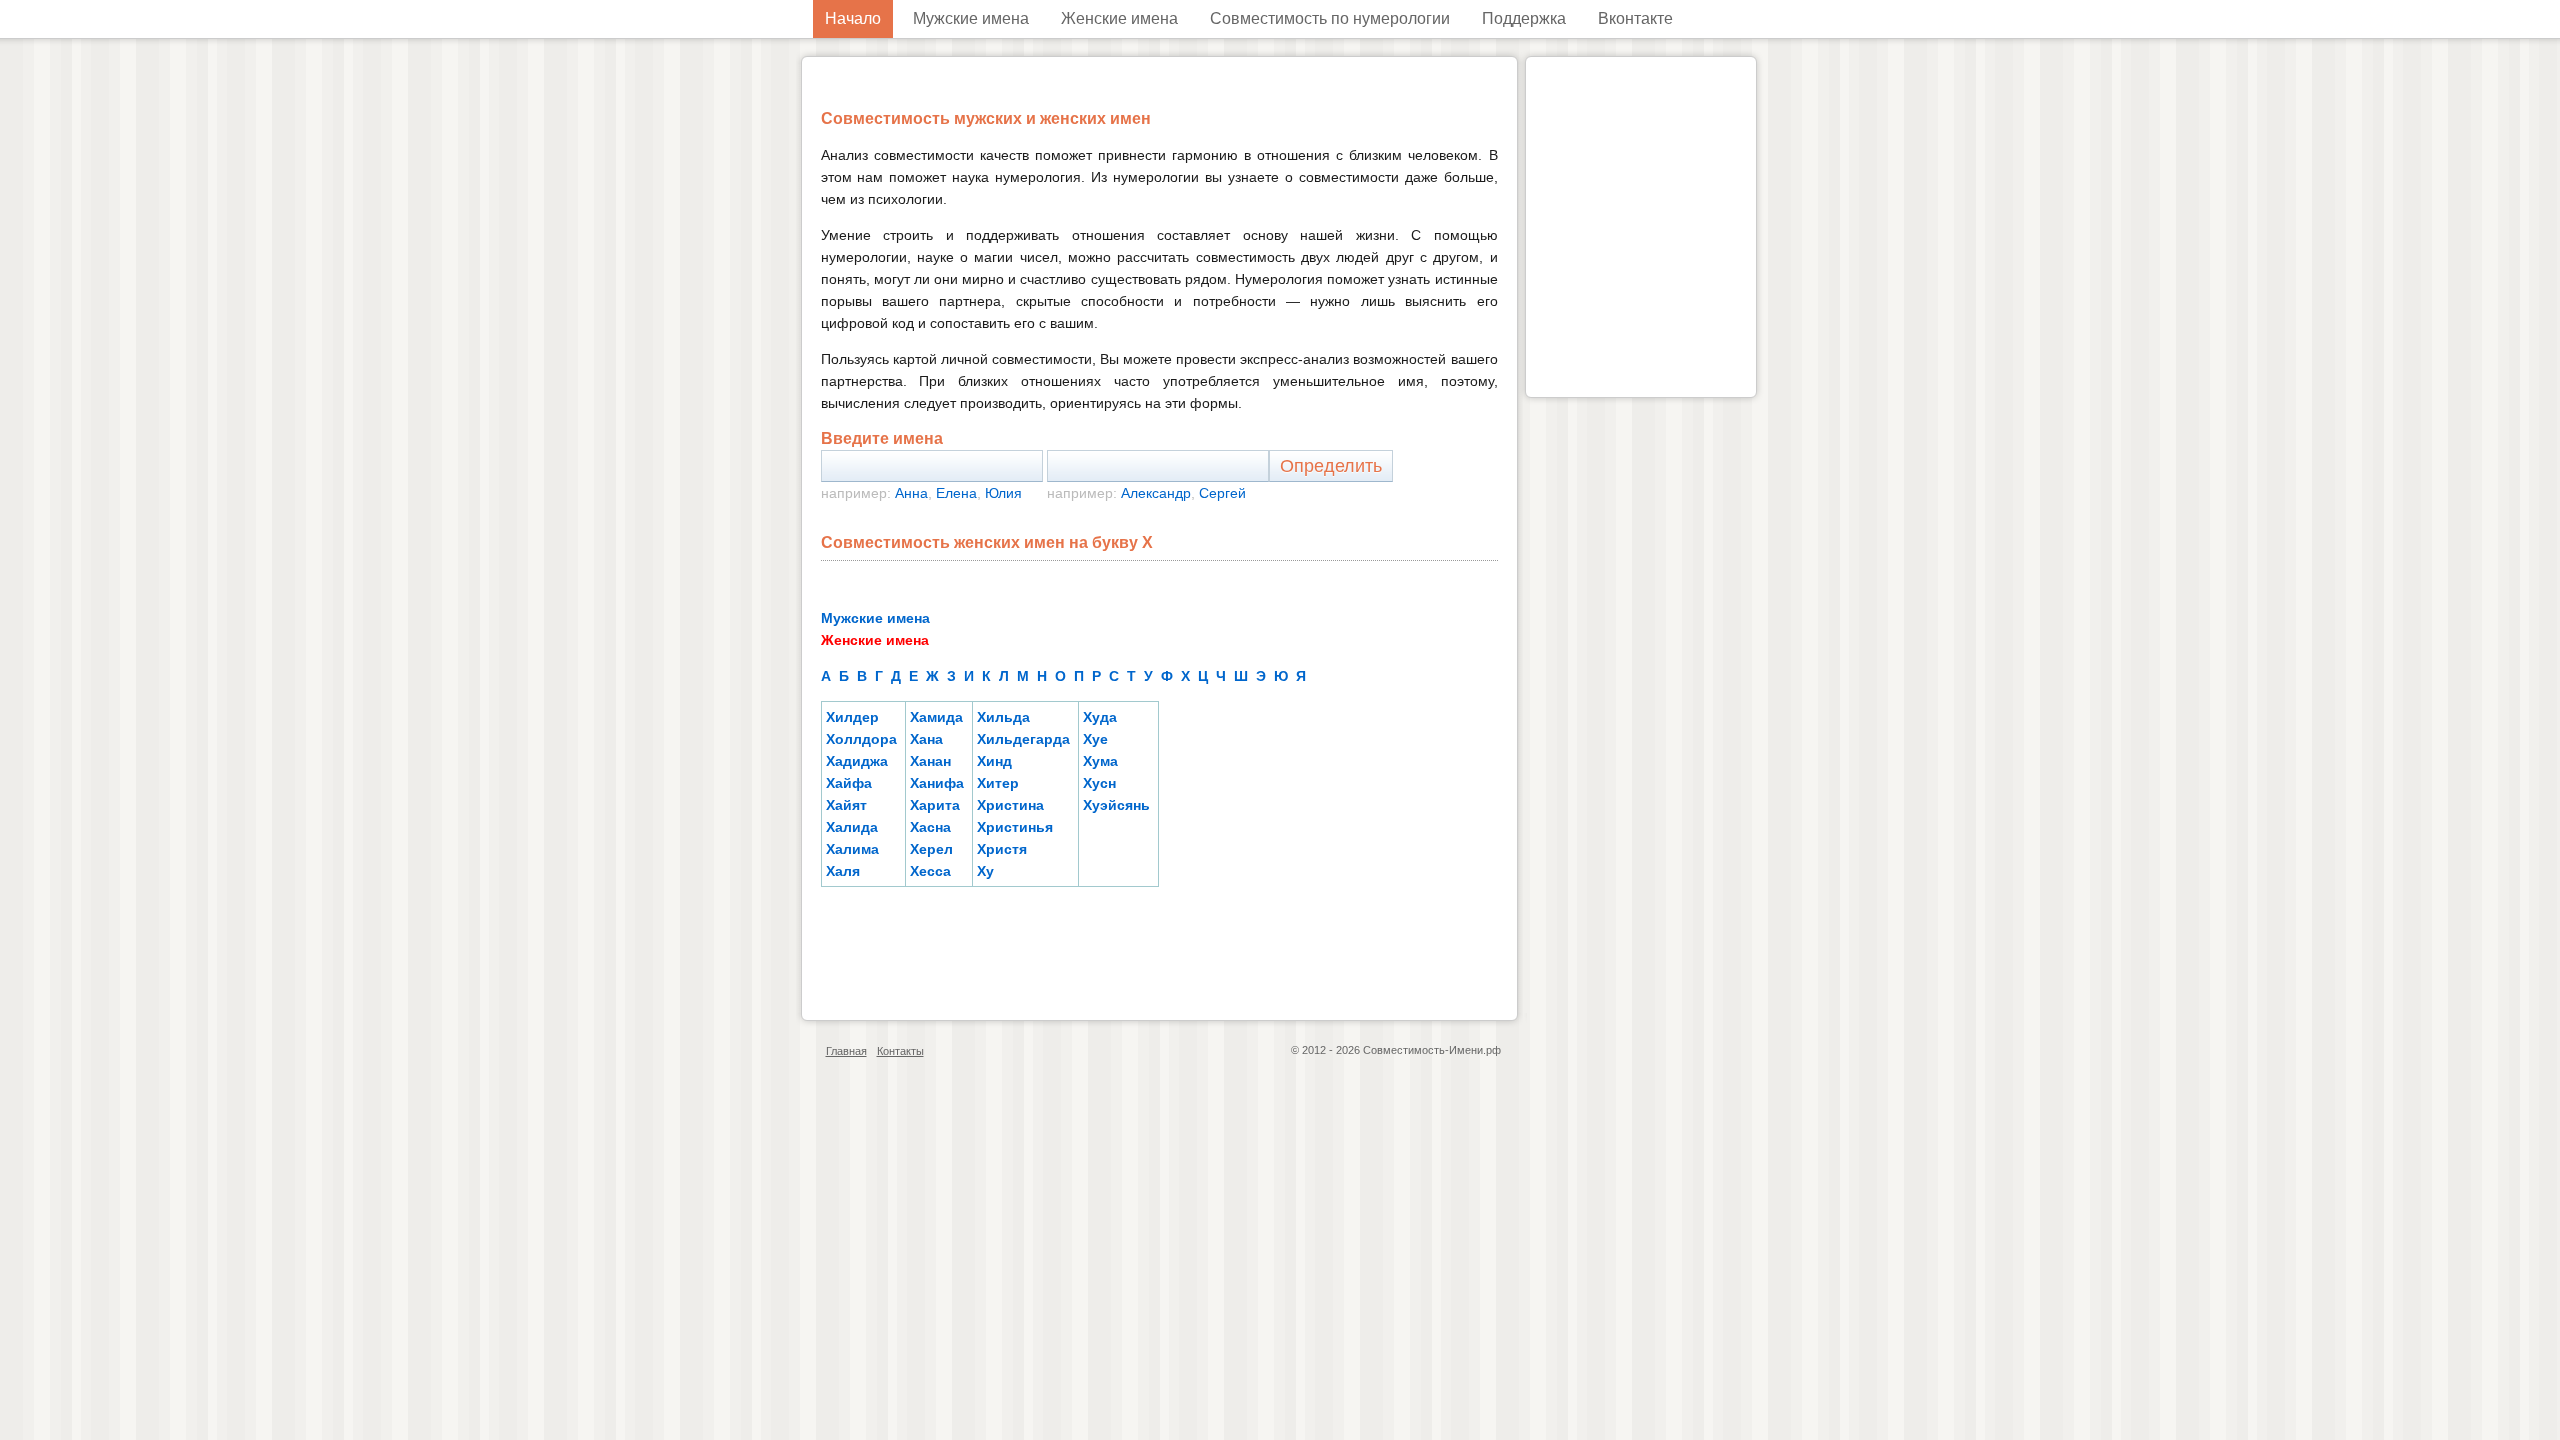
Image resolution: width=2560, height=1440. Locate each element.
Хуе (1095, 739)
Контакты (900, 1051)
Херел (931, 849)
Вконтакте (1635, 18)
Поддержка (1524, 18)
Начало (853, 18)
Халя (843, 871)
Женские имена (1119, 18)
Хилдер (852, 717)
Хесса (930, 871)
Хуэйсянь (1116, 805)
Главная (846, 1051)
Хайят (846, 805)
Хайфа (849, 783)
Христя (1002, 849)
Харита (935, 805)
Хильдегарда (1023, 739)
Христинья (1015, 827)
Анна (911, 493)
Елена (956, 493)
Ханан (930, 761)
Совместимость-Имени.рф (1432, 1050)
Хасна (930, 827)
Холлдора (861, 739)
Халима (852, 849)
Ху (985, 871)
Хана (926, 739)
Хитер (998, 783)
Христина (1010, 805)
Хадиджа (857, 761)
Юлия (1003, 493)
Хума (1100, 761)
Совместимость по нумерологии (1330, 18)
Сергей (1222, 493)
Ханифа (937, 783)
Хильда (1003, 717)
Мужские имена (971, 18)
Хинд (994, 761)
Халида (852, 827)
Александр (1156, 493)
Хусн (1099, 783)
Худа (1100, 717)
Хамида (936, 717)
